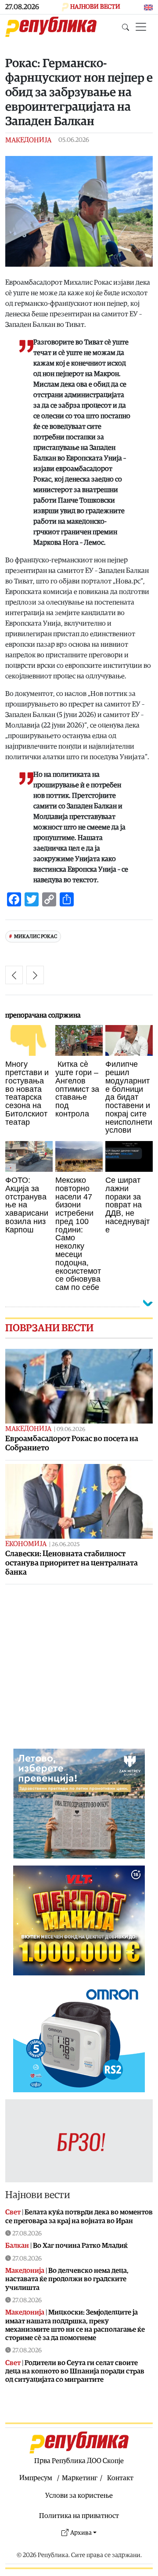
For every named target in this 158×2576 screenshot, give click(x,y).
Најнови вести (38, 2195)
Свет (13, 2212)
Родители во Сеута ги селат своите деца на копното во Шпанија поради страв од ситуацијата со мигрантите (75, 2371)
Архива (81, 2533)
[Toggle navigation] (141, 27)
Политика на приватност (79, 2516)
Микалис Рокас (36, 937)
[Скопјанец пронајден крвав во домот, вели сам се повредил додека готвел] (35, 975)
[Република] (51, 27)
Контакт (120, 2478)
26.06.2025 (66, 1545)
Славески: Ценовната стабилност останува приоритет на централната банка (72, 1563)
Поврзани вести (49, 1328)
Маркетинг (80, 2478)
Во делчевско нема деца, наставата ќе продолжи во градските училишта (67, 2279)
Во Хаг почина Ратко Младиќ (80, 2246)
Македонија (28, 140)
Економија (26, 1544)
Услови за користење (79, 2496)
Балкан (17, 2246)
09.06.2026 (71, 1429)
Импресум (36, 2478)
